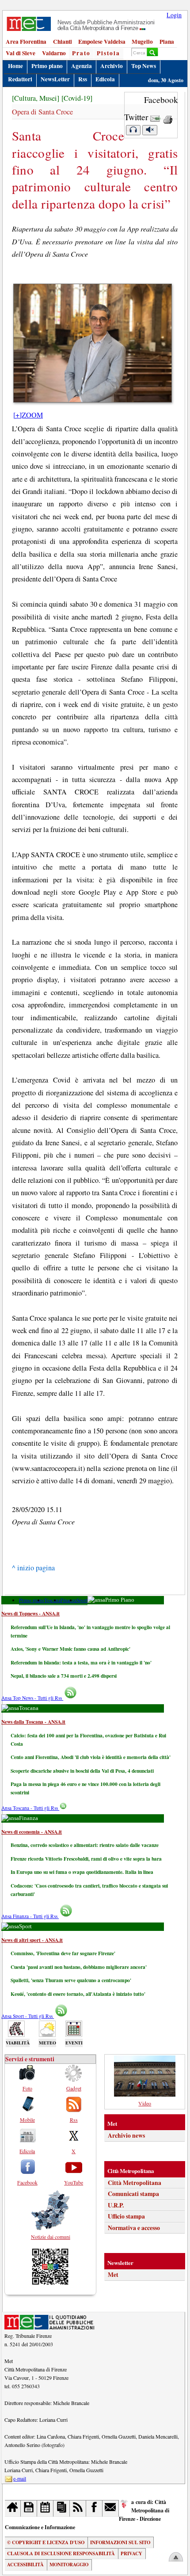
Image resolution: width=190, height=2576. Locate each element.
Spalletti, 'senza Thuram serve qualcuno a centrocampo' (71, 1980)
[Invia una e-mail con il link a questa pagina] (155, 117)
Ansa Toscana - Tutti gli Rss (30, 1808)
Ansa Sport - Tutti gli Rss (28, 2016)
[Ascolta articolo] (133, 130)
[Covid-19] (77, 98)
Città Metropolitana (135, 2183)
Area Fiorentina (26, 42)
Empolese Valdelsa (102, 42)
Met (113, 2275)
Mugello (142, 42)
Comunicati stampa (133, 2194)
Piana (167, 42)
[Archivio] (29, 2508)
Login (174, 15)
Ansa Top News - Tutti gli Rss (32, 1698)
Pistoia (108, 53)
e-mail (20, 2478)
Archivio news (126, 2135)
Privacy (131, 2553)
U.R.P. (116, 2205)
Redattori (20, 79)
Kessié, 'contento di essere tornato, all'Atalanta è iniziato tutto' (78, 1994)
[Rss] (78, 2508)
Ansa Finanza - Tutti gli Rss (30, 1916)
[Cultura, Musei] (36, 98)
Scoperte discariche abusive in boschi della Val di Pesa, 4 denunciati (82, 1771)
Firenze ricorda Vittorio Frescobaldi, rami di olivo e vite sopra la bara (86, 1859)
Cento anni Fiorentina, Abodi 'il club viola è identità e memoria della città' (91, 1757)
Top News (144, 66)
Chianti (63, 42)
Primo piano (47, 66)
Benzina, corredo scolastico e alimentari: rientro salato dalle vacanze (85, 1845)
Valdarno (54, 53)
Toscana (52, 1600)
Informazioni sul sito (120, 2542)
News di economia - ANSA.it (32, 1832)
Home (15, 66)
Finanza (68, 1600)
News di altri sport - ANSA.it (32, 1940)
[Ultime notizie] (45, 2508)
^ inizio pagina (33, 1568)
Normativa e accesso (134, 2228)
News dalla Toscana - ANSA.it (33, 1722)
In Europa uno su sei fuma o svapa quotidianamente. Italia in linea (82, 1872)
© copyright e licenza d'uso (46, 2542)
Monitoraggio (69, 2565)
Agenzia (82, 66)
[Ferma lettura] (150, 130)
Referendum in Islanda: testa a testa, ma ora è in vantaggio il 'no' (81, 1662)
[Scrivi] (111, 2508)
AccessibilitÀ (25, 2565)
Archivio (112, 66)
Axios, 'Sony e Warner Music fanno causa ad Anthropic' (70, 1649)
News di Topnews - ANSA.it (30, 1613)
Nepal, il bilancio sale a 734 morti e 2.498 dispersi (64, 1676)
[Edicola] (62, 2508)
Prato (81, 53)
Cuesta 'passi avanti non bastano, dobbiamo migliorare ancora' (79, 1967)
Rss (83, 79)
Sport (82, 1600)
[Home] (13, 2508)
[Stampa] (168, 117)
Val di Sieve (21, 53)
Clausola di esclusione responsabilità (61, 2553)
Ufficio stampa (126, 2216)
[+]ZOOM (28, 415)
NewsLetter (55, 79)
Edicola (105, 79)
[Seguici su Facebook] (94, 2508)
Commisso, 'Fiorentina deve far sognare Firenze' (63, 1953)
